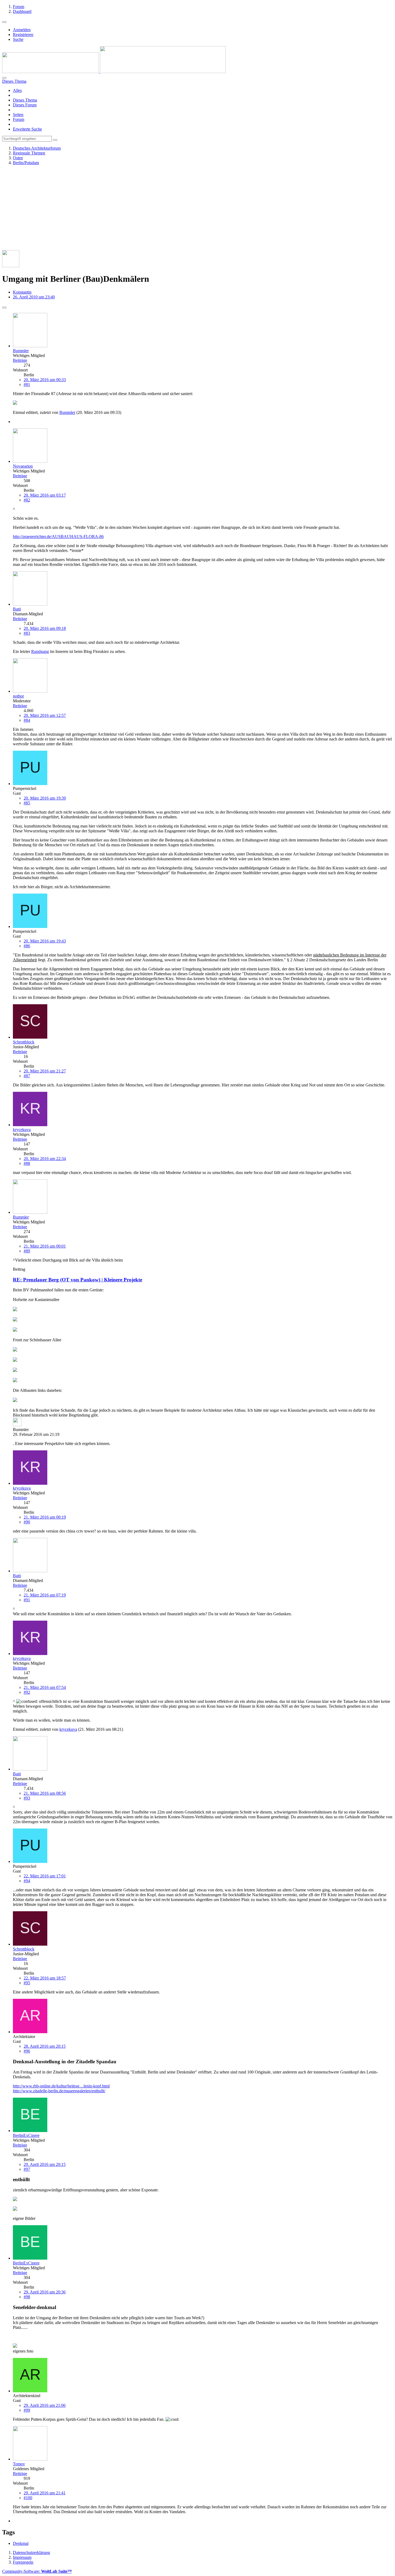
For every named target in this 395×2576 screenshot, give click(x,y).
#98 (27, 2297)
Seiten (18, 115)
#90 (27, 1522)
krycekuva (68, 1729)
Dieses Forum (25, 105)
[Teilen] (4, 308)
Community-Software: (37, 2571)
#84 (27, 720)
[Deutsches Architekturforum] (114, 72)
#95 (27, 1983)
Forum (19, 119)
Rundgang (40, 651)
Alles (17, 90)
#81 (27, 384)
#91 (27, 1600)
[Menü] (4, 22)
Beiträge (20, 360)
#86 (27, 946)
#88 (27, 1163)
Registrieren (23, 35)
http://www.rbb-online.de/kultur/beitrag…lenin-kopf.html (61, 2086)
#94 (27, 1881)
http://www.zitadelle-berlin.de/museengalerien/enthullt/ (59, 2091)
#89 (27, 1251)
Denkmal (21, 2543)
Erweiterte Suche (27, 129)
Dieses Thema (25, 100)
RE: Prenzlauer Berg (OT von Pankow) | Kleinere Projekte (78, 1280)
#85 (27, 803)
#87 (27, 1076)
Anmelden (22, 30)
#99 (27, 2410)
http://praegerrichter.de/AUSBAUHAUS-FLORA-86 (58, 536)
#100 (28, 2498)
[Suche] (4, 78)
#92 (27, 1692)
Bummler (67, 412)
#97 (27, 2169)
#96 (27, 2051)
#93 (27, 1798)
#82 (27, 500)
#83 (27, 633)
